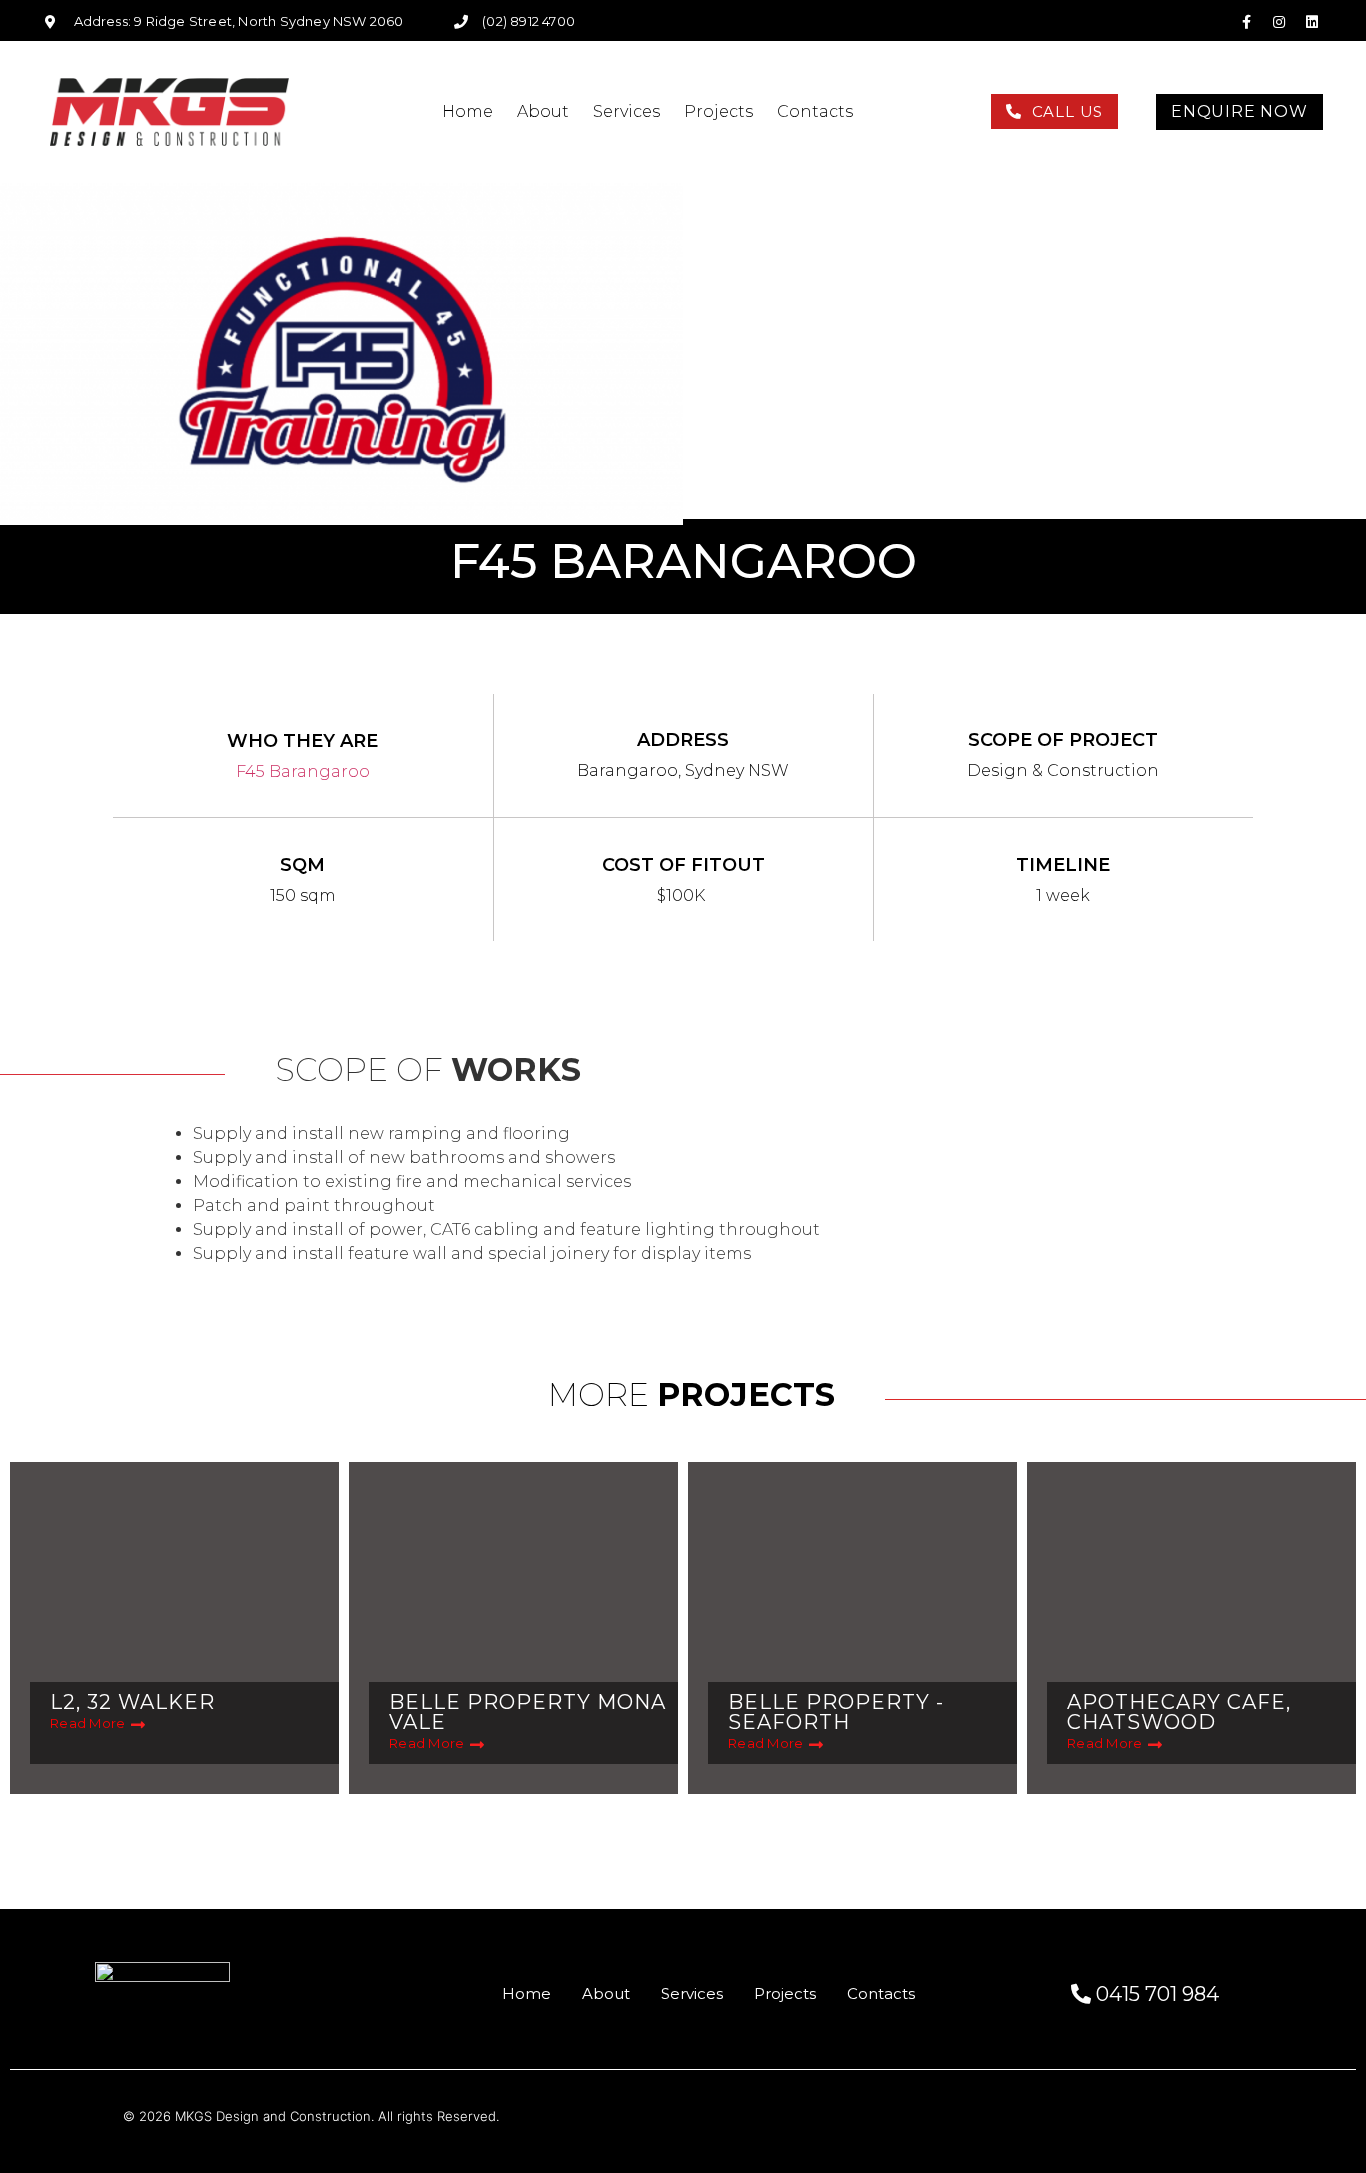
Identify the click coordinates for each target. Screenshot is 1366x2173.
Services (626, 111)
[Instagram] (1279, 22)
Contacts (815, 111)
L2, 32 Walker (132, 1702)
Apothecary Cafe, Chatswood (1179, 1712)
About (543, 111)
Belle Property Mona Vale (527, 1712)
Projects (718, 111)
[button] (1054, 111)
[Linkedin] (1312, 22)
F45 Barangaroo (303, 771)
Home (467, 111)
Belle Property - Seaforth (836, 1712)
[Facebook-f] (1246, 22)
